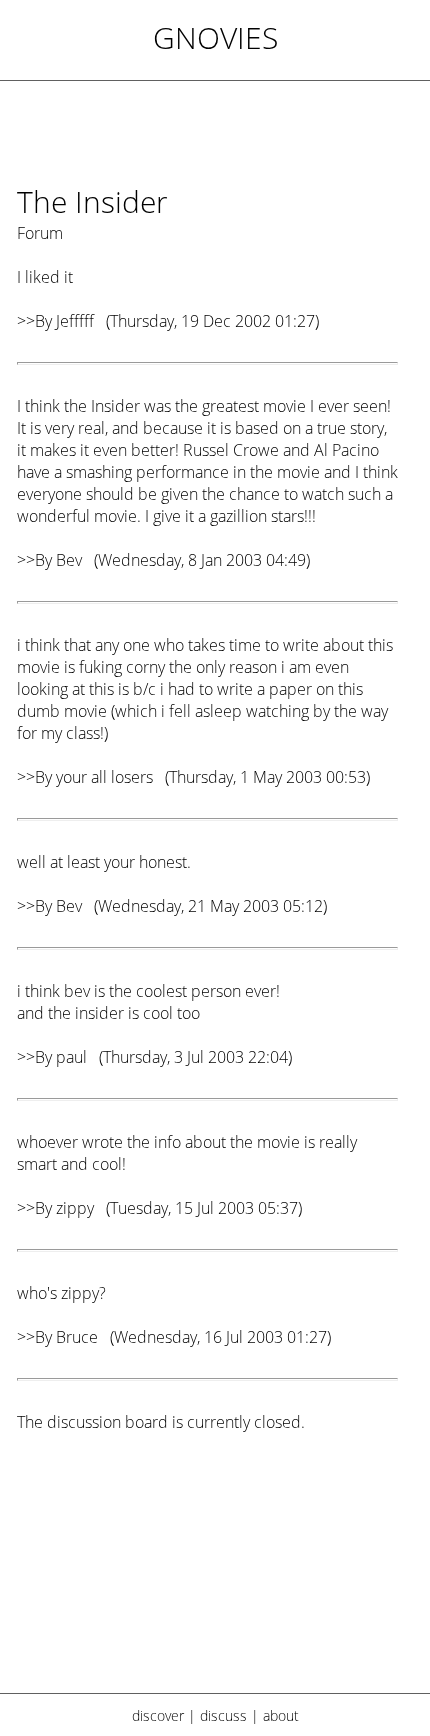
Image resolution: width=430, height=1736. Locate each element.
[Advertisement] (207, 1575)
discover (158, 1715)
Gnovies (215, 37)
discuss (223, 1715)
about (281, 1715)
